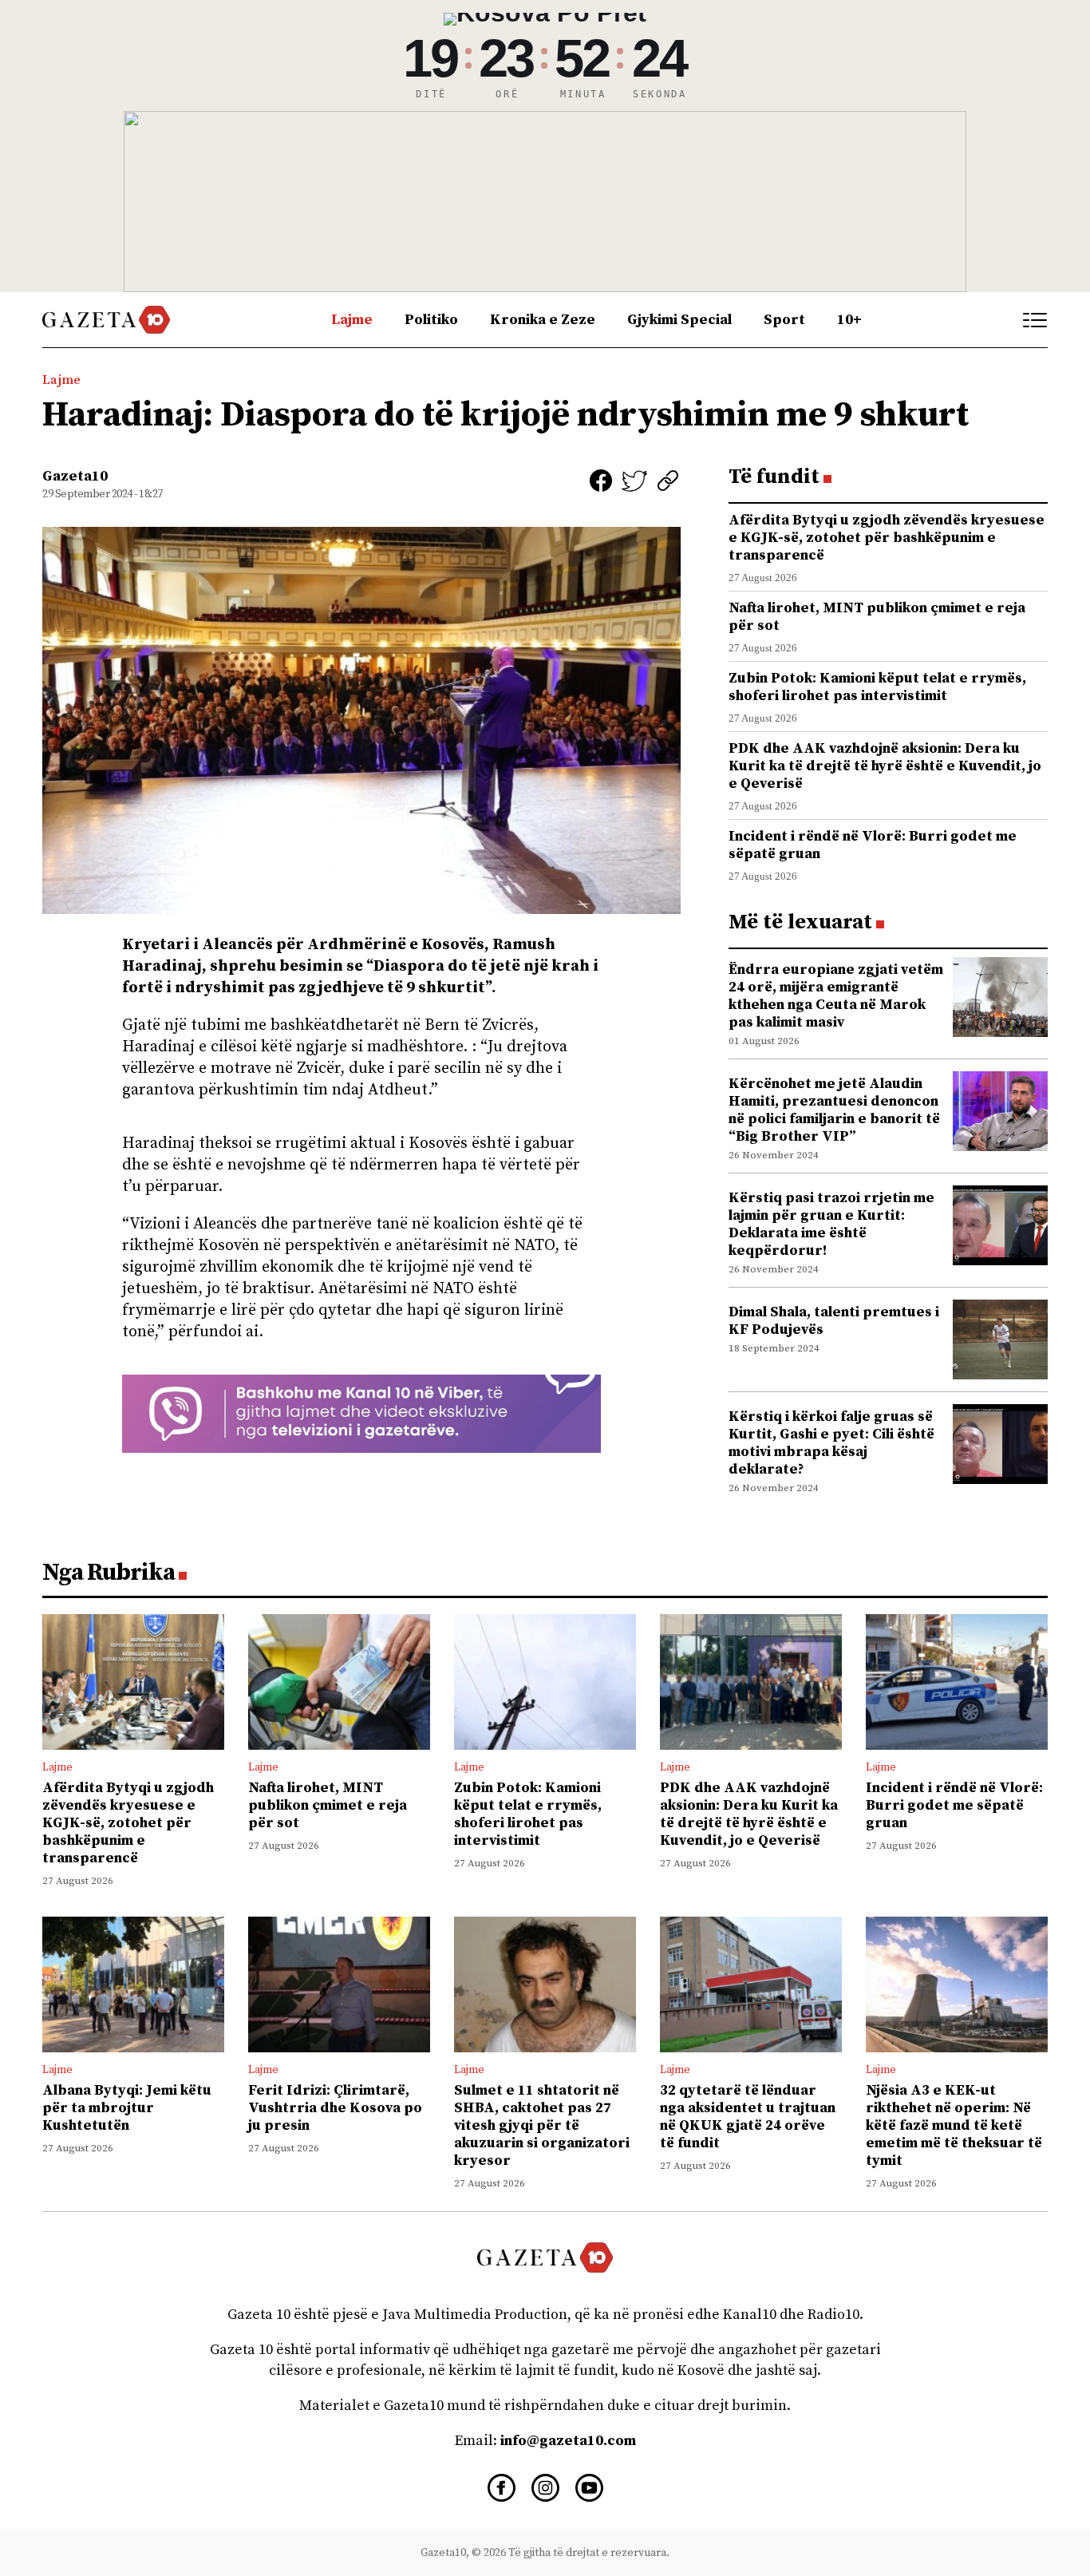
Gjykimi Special (679, 320)
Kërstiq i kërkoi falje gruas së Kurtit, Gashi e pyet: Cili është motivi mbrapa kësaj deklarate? (831, 1443)
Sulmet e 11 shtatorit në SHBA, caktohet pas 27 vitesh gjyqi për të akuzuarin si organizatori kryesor (542, 2125)
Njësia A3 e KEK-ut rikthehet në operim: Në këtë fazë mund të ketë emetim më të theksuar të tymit (954, 2125)
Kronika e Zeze (543, 320)
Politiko (431, 320)
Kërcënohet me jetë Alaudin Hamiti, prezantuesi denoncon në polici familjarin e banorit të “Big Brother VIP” (834, 1110)
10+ (849, 320)
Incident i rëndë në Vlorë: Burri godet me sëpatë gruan (873, 845)
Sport (784, 320)
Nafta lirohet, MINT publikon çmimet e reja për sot (877, 617)
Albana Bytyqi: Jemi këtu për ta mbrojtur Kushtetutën (127, 2108)
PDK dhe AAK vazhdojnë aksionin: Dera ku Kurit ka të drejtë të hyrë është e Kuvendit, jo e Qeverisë (885, 766)
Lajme (352, 320)
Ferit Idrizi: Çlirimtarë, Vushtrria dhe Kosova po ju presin (335, 2108)
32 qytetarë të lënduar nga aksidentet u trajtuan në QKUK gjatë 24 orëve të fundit (748, 2117)
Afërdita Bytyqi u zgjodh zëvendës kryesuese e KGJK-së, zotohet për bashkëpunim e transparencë (887, 538)
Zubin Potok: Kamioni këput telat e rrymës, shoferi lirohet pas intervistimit (877, 687)
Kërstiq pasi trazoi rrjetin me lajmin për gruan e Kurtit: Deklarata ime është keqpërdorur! (831, 1224)
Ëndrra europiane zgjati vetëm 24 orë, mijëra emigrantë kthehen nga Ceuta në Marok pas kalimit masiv (836, 996)
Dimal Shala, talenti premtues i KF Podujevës (834, 1321)
